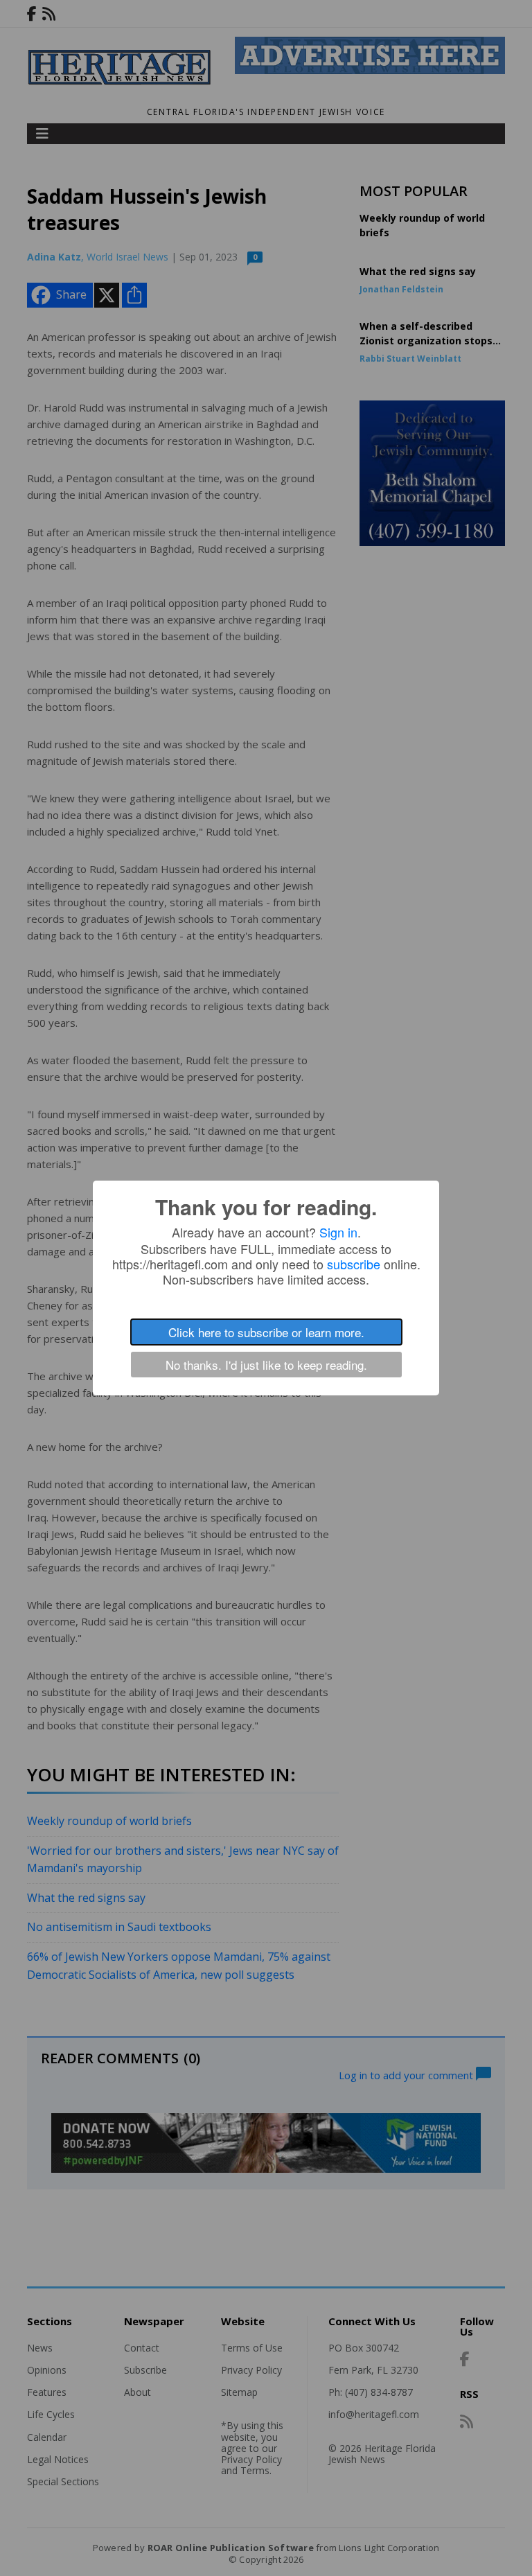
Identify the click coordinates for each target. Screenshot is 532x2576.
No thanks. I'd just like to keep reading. (266, 1365)
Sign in (338, 1232)
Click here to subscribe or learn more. (266, 1332)
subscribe (354, 1264)
